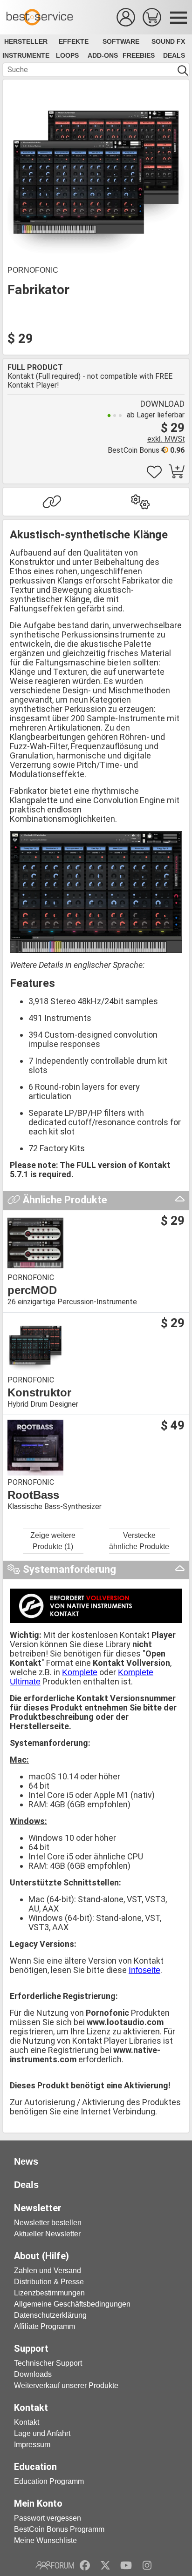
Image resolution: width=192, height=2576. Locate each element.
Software (121, 41)
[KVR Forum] (55, 2565)
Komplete (80, 1672)
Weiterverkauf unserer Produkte (66, 2385)
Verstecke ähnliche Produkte (139, 1541)
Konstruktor (39, 1393)
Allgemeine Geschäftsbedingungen (72, 2304)
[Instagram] (147, 2565)
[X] (106, 2565)
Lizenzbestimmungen (49, 2293)
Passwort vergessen (48, 2518)
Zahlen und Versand (48, 2271)
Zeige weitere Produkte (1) (53, 1541)
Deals (174, 55)
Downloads (33, 2374)
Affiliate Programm (45, 2326)
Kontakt (27, 2422)
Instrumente (26, 55)
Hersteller (26, 41)
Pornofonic (33, 270)
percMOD (32, 1290)
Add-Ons (103, 55)
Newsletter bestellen (48, 2223)
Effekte (74, 41)
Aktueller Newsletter (47, 2234)
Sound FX (168, 41)
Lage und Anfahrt (42, 2433)
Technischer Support (48, 2363)
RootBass (33, 1495)
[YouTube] (126, 2565)
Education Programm (49, 2481)
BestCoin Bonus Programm (59, 2529)
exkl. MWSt (166, 439)
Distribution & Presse (49, 2282)
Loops (67, 55)
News (26, 2161)
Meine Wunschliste (45, 2540)
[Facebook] (85, 2565)
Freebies (139, 55)
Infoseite (144, 1970)
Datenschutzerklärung (50, 2315)
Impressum (32, 2445)
